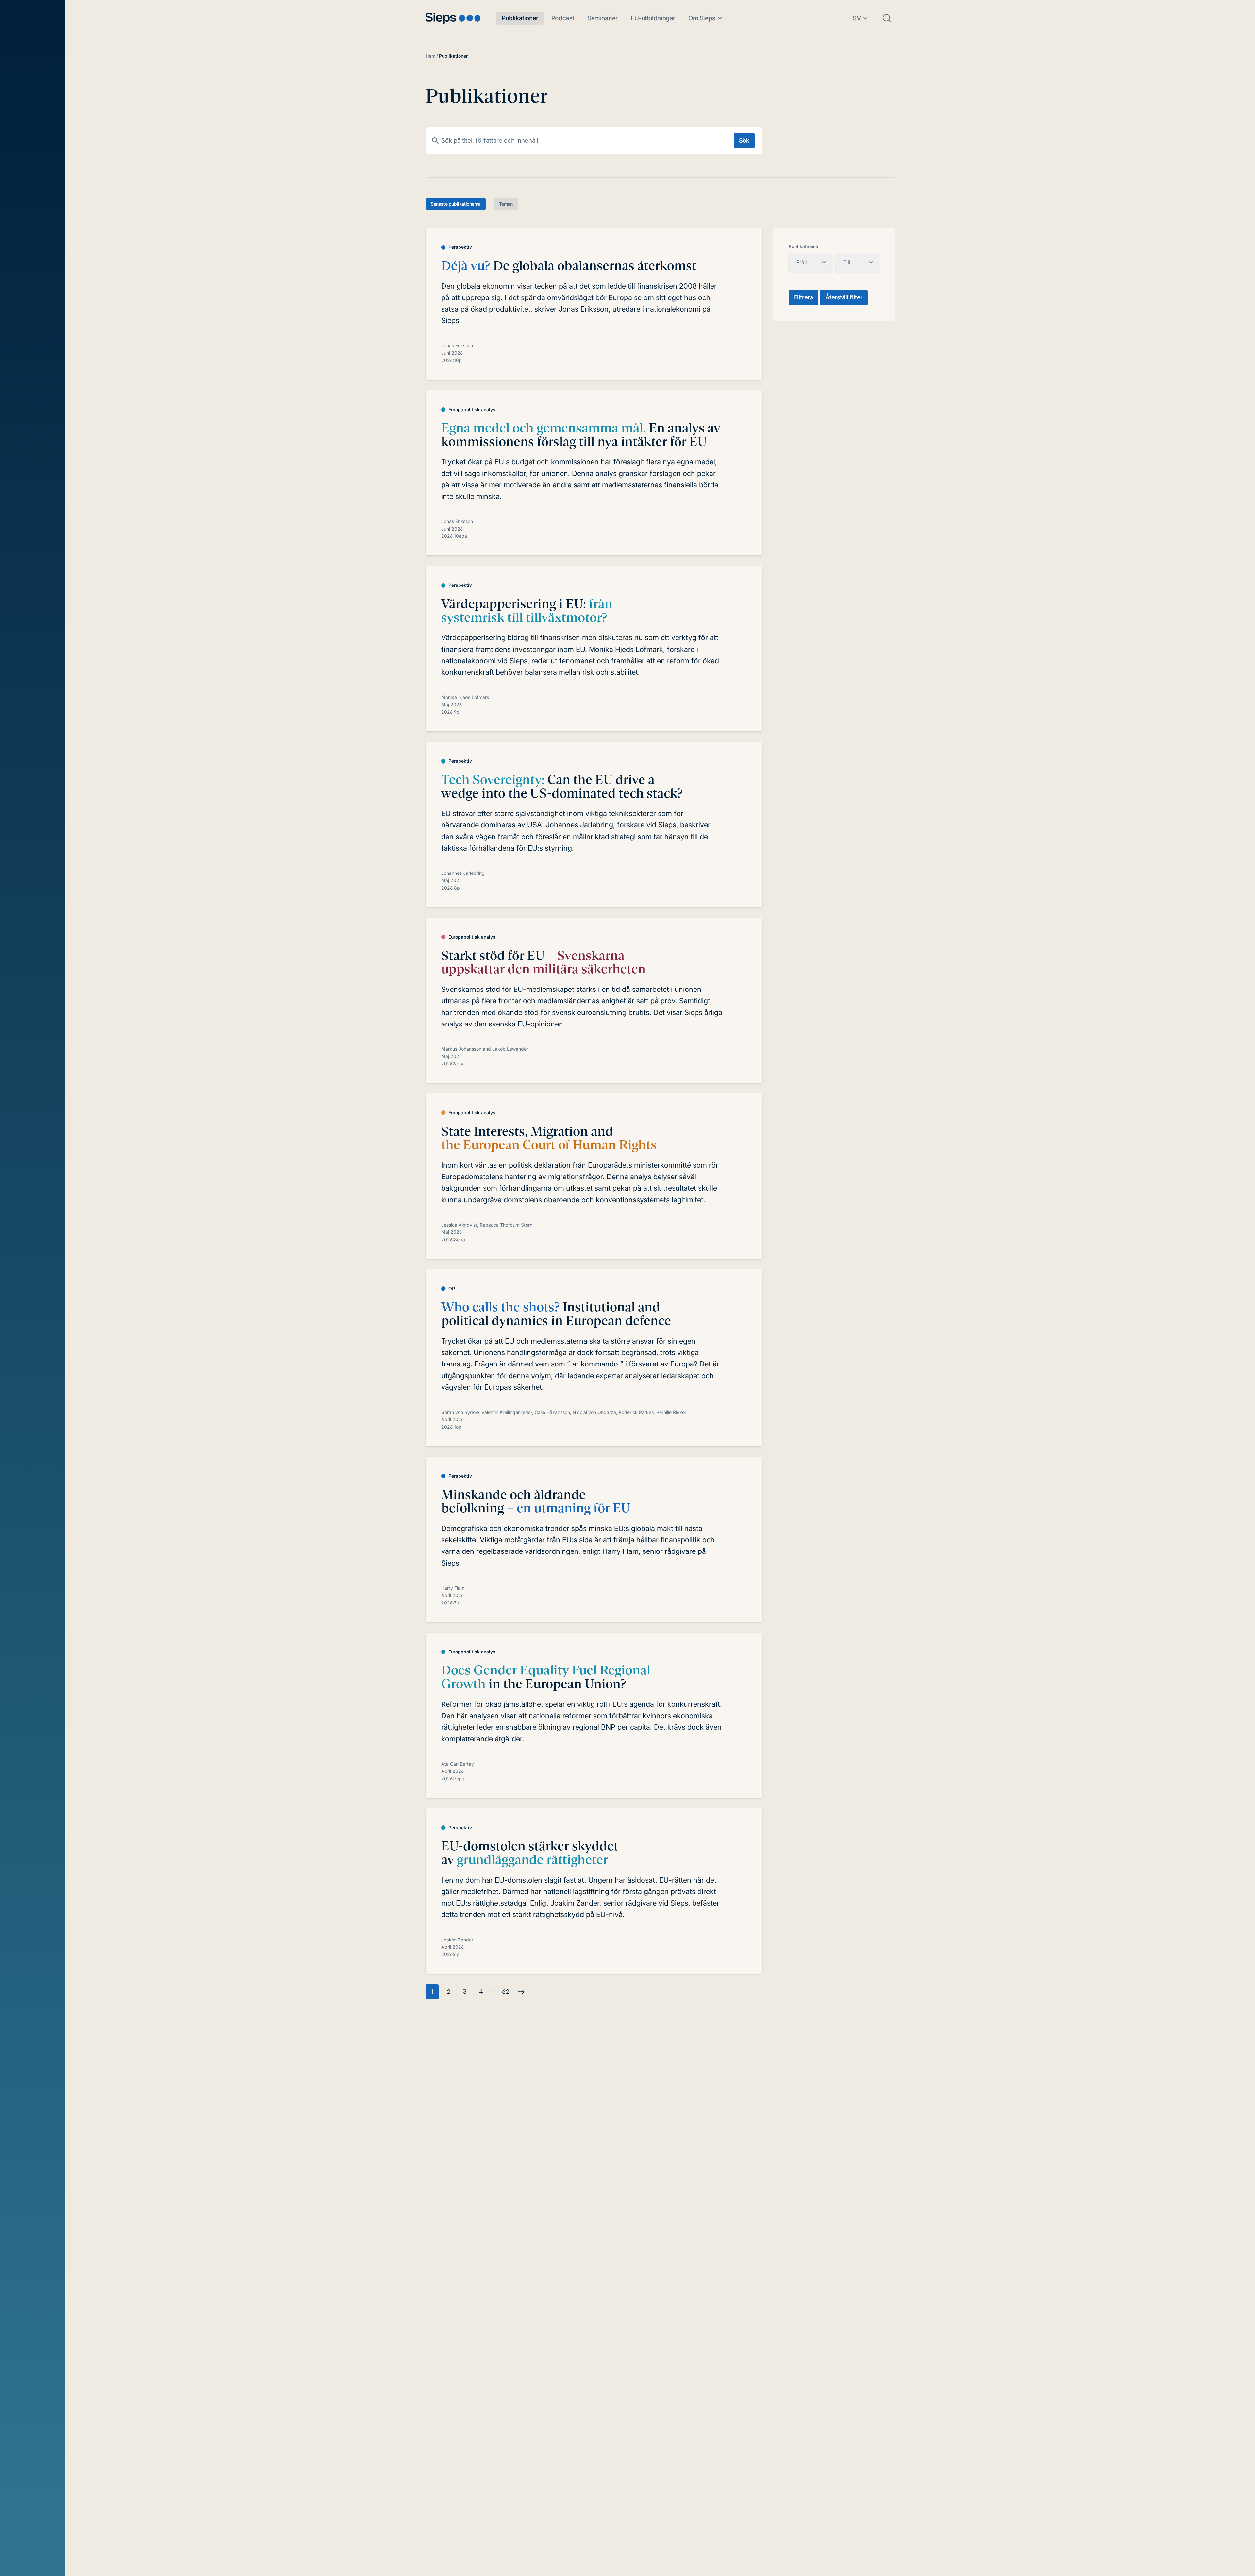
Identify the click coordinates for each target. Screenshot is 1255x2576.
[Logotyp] (453, 18)
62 (506, 1992)
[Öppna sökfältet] (887, 18)
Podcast (563, 18)
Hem (430, 56)
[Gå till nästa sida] (521, 1992)
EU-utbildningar (653, 18)
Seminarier (602, 18)
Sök (744, 140)
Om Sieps (702, 18)
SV (857, 18)
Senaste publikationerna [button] (456, 204)
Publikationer (520, 18)
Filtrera (804, 297)
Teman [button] (506, 204)
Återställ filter (844, 297)
